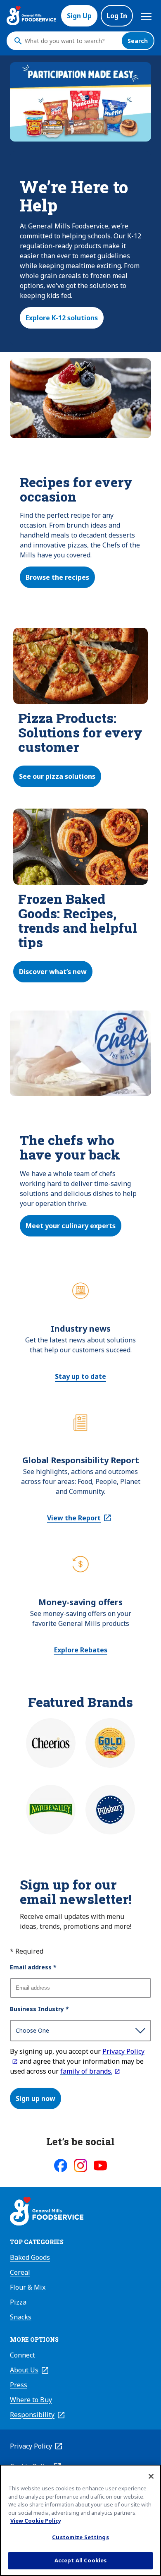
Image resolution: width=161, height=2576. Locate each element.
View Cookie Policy (36, 2521)
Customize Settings (80, 2537)
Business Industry (39, 2009)
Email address (33, 1967)
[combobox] (71, 41)
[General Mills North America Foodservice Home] (31, 16)
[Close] (151, 2476)
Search (138, 41)
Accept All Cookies (80, 2560)
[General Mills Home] (47, 2212)
